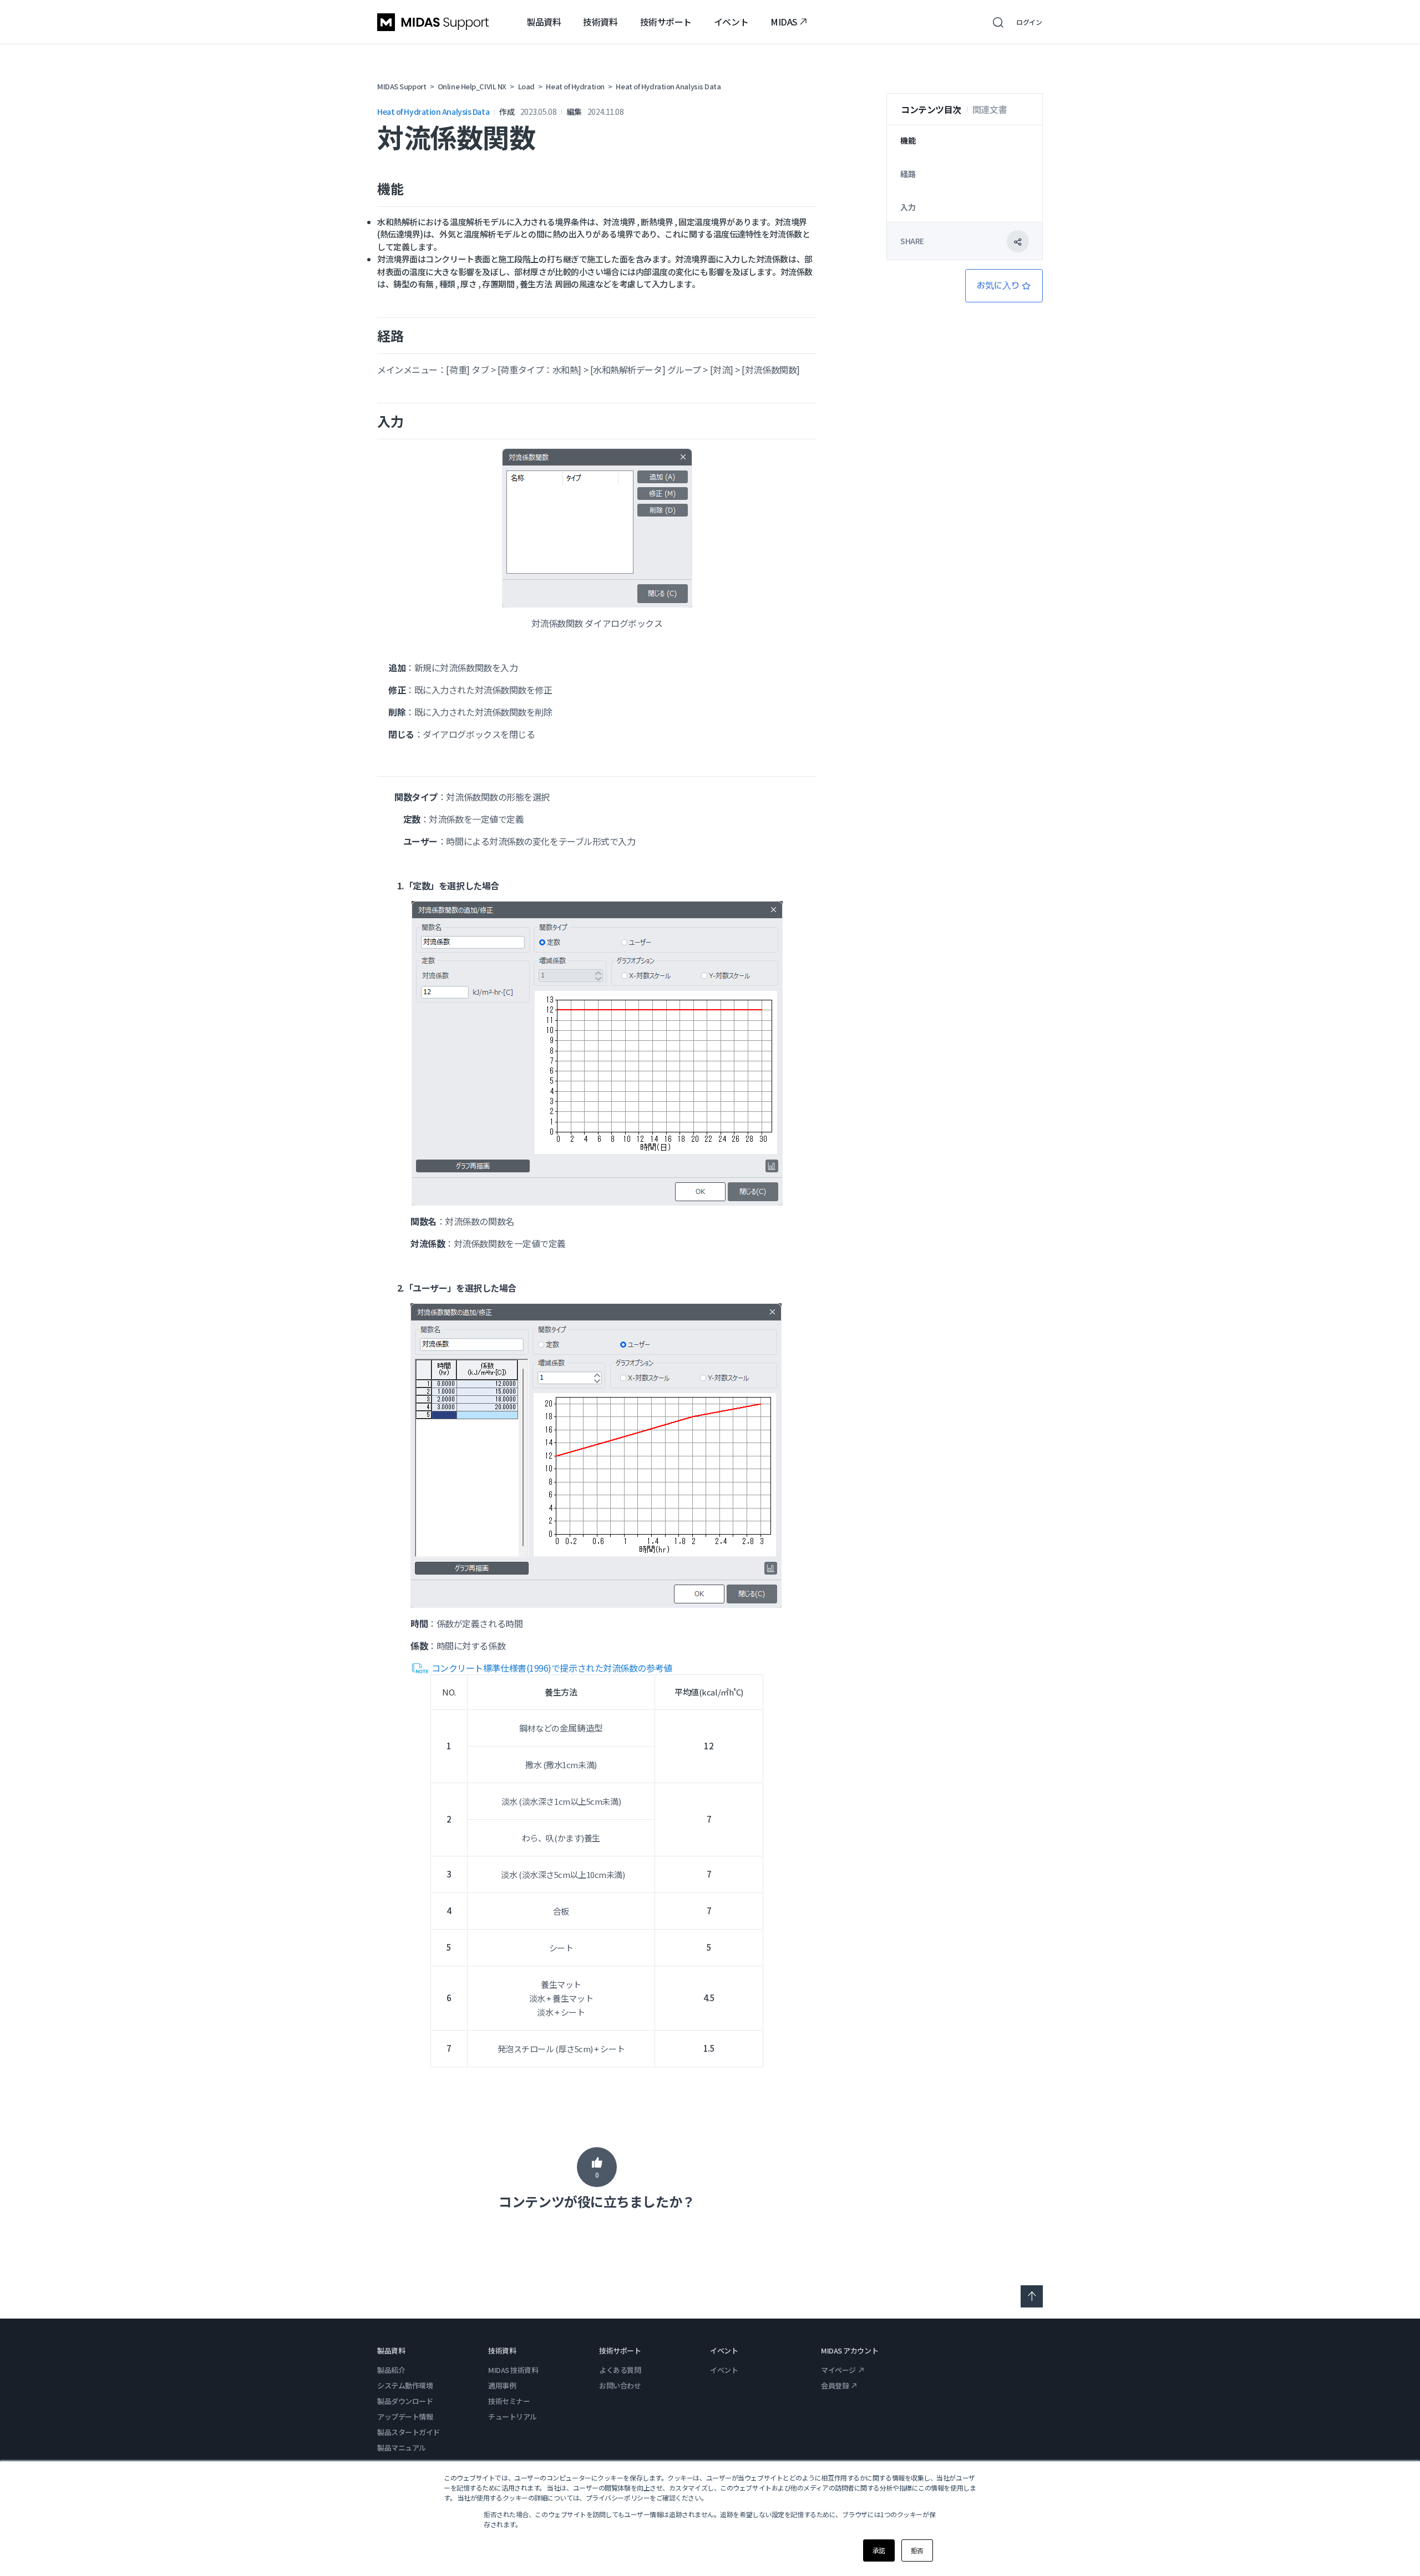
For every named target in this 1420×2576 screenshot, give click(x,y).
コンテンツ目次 (931, 109)
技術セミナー (509, 2401)
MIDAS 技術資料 (513, 2370)
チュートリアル (513, 2416)
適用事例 (502, 2385)
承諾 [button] (879, 2550)
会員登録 (835, 2385)
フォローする (1004, 286)
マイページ (838, 2370)
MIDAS (784, 22)
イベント (731, 22)
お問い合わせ (620, 2385)
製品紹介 (391, 2370)
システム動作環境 (405, 2385)
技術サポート (666, 22)
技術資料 (600, 22)
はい (597, 2167)
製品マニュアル (402, 2448)
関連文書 (990, 109)
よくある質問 (620, 2370)
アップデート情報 (405, 2416)
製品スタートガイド (409, 2432)
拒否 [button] (917, 2550)
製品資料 (544, 22)
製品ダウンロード (405, 2401)
